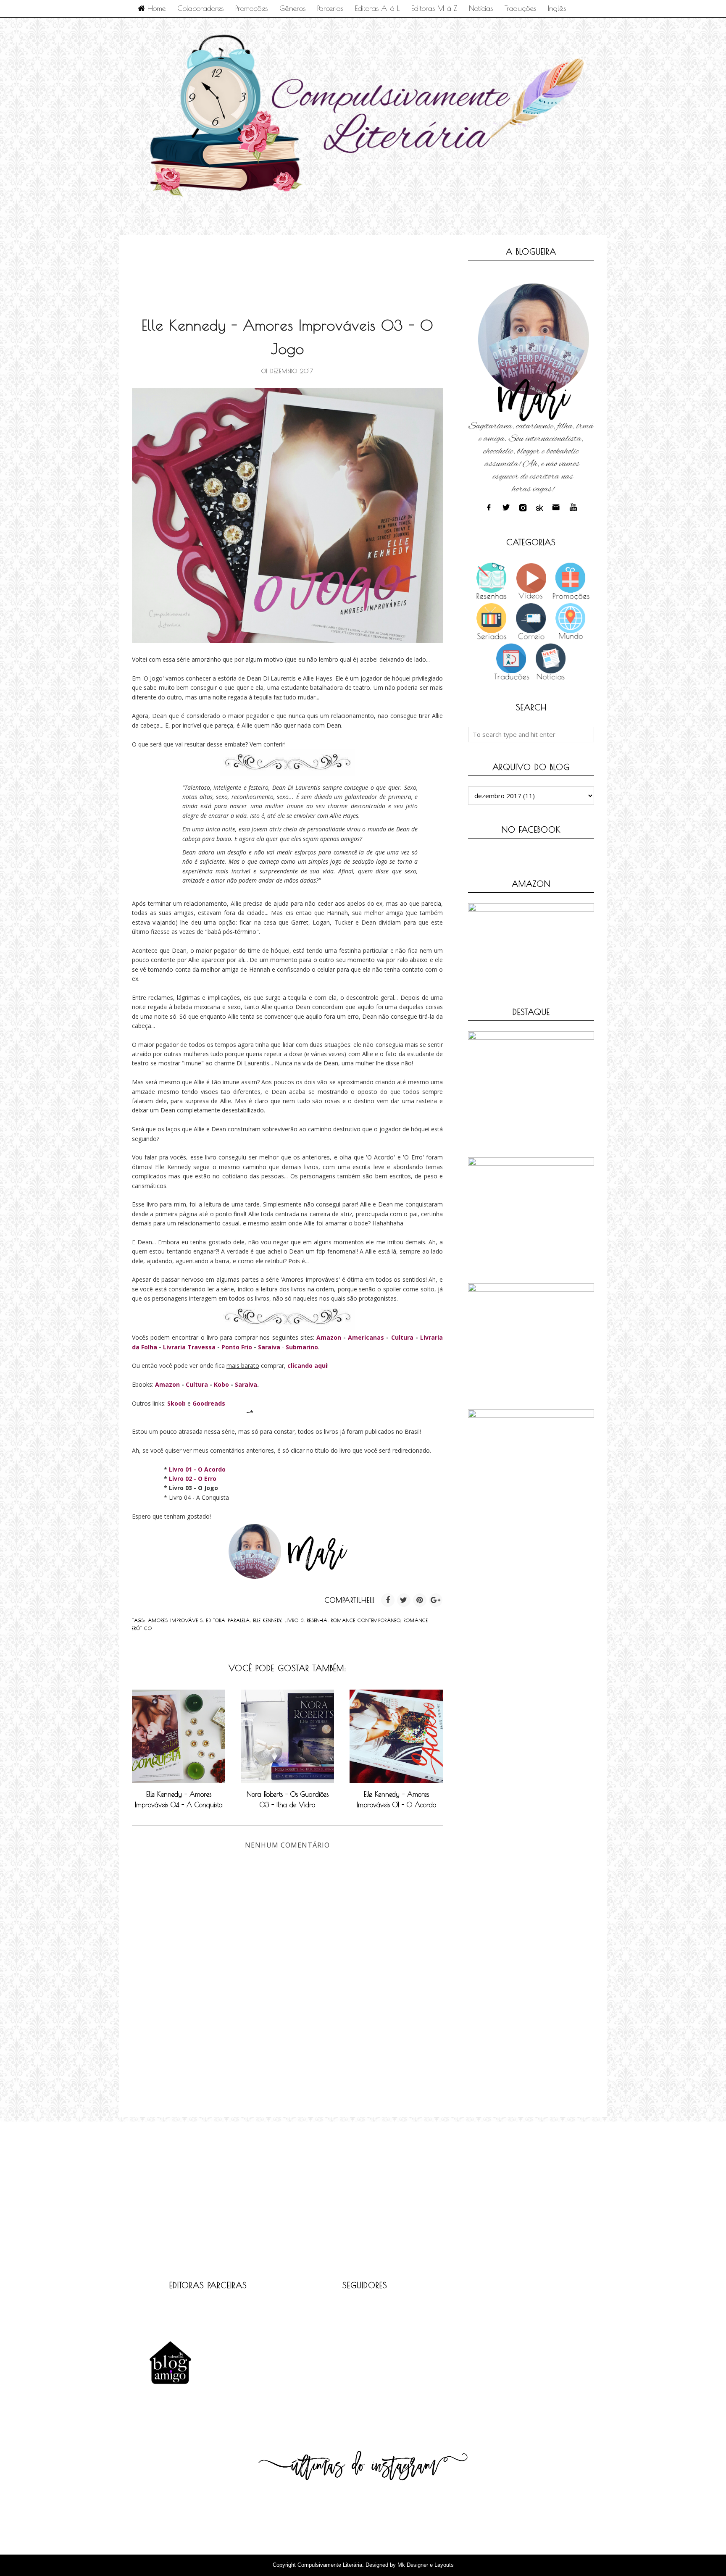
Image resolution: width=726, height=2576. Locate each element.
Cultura (402, 1337)
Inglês (557, 8)
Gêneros (292, 8)
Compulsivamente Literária (330, 2565)
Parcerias (330, 8)
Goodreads (209, 1403)
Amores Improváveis (175, 1620)
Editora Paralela (228, 1620)
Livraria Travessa (189, 1347)
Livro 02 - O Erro (193, 1479)
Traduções (520, 8)
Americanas (366, 1337)
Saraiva (269, 1347)
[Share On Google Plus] (436, 1600)
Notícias (481, 8)
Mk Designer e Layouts (426, 2565)
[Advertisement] (285, 267)
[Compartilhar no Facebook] (388, 1600)
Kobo (221, 1384)
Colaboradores (200, 8)
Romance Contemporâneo (366, 1620)
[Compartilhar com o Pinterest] (420, 1600)
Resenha (317, 1620)
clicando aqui (307, 1366)
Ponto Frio (237, 1347)
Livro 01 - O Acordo (197, 1469)
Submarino (302, 1347)
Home (155, 8)
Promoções (251, 8)
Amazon (329, 1337)
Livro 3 (294, 1620)
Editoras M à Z (434, 8)
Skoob (176, 1403)
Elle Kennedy (267, 1620)
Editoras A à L (377, 8)
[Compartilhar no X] (404, 1600)
